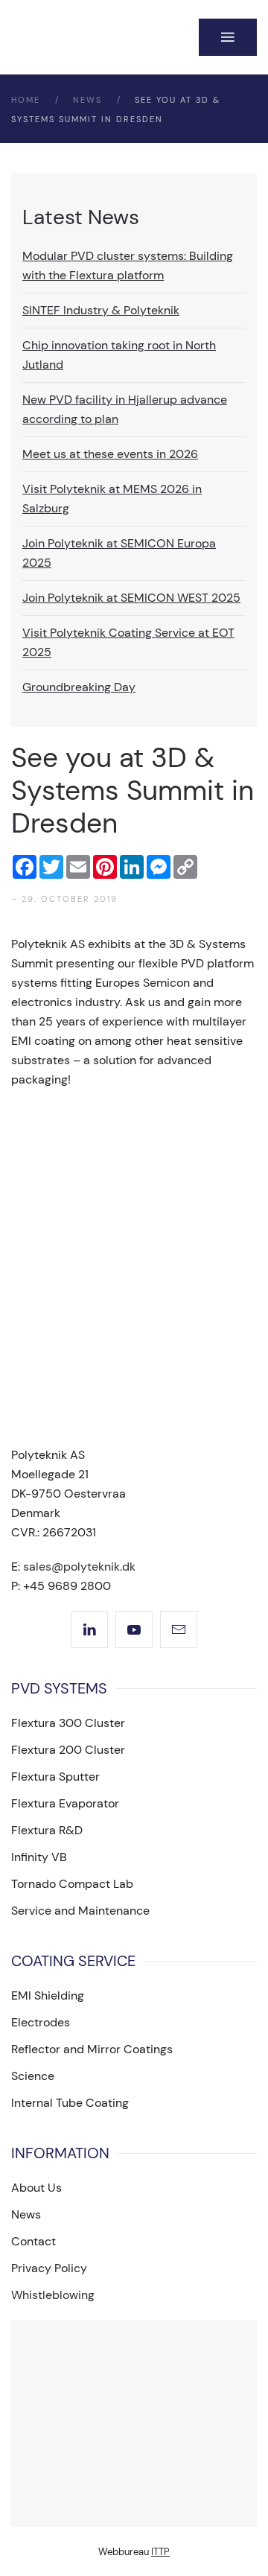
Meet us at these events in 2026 (110, 454)
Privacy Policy (49, 2268)
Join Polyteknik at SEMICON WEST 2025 (131, 598)
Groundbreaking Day (79, 687)
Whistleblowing (53, 2295)
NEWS (87, 100)
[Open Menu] (228, 37)
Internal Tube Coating (70, 2103)
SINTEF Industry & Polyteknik (101, 310)
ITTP (160, 2552)
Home (26, 100)
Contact (33, 2241)
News (26, 2214)
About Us (36, 2188)
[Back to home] (98, 37)
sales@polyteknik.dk (79, 1567)
